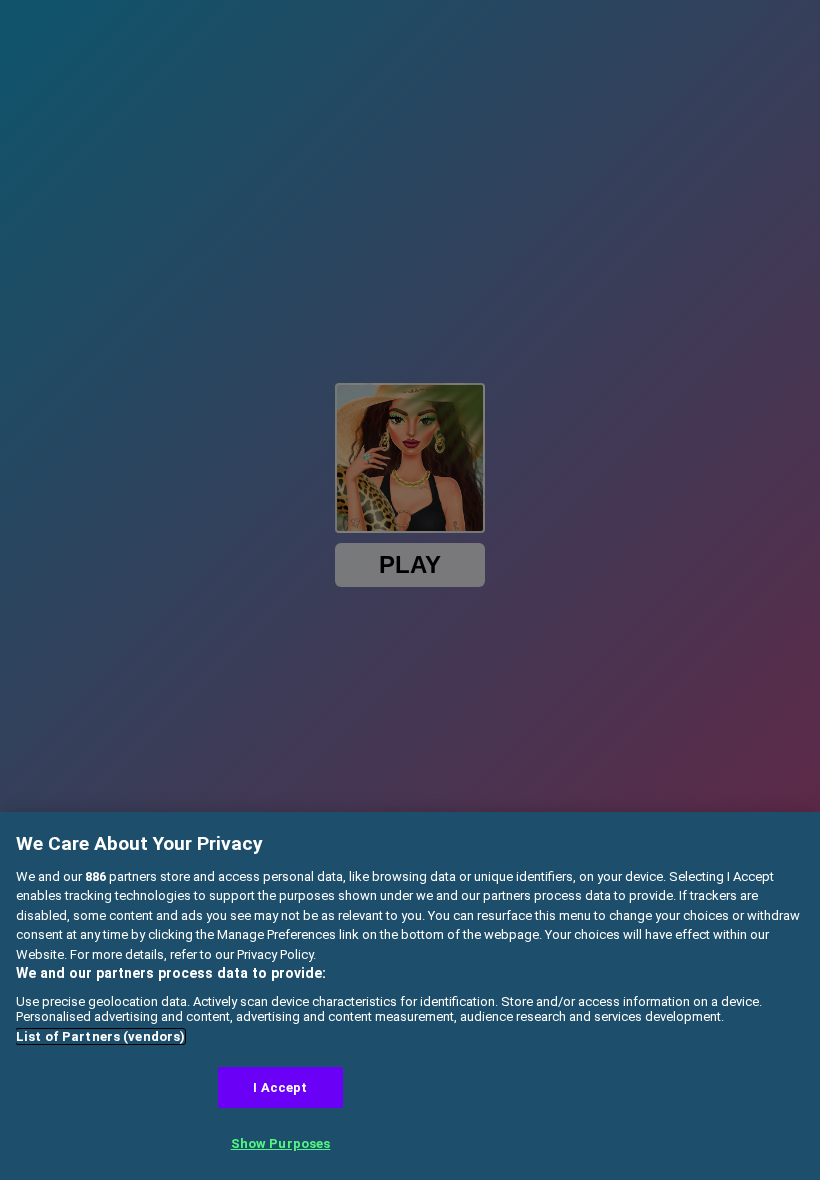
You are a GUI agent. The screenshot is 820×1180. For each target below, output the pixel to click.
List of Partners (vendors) (100, 1036)
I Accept (280, 1087)
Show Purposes (281, 1143)
